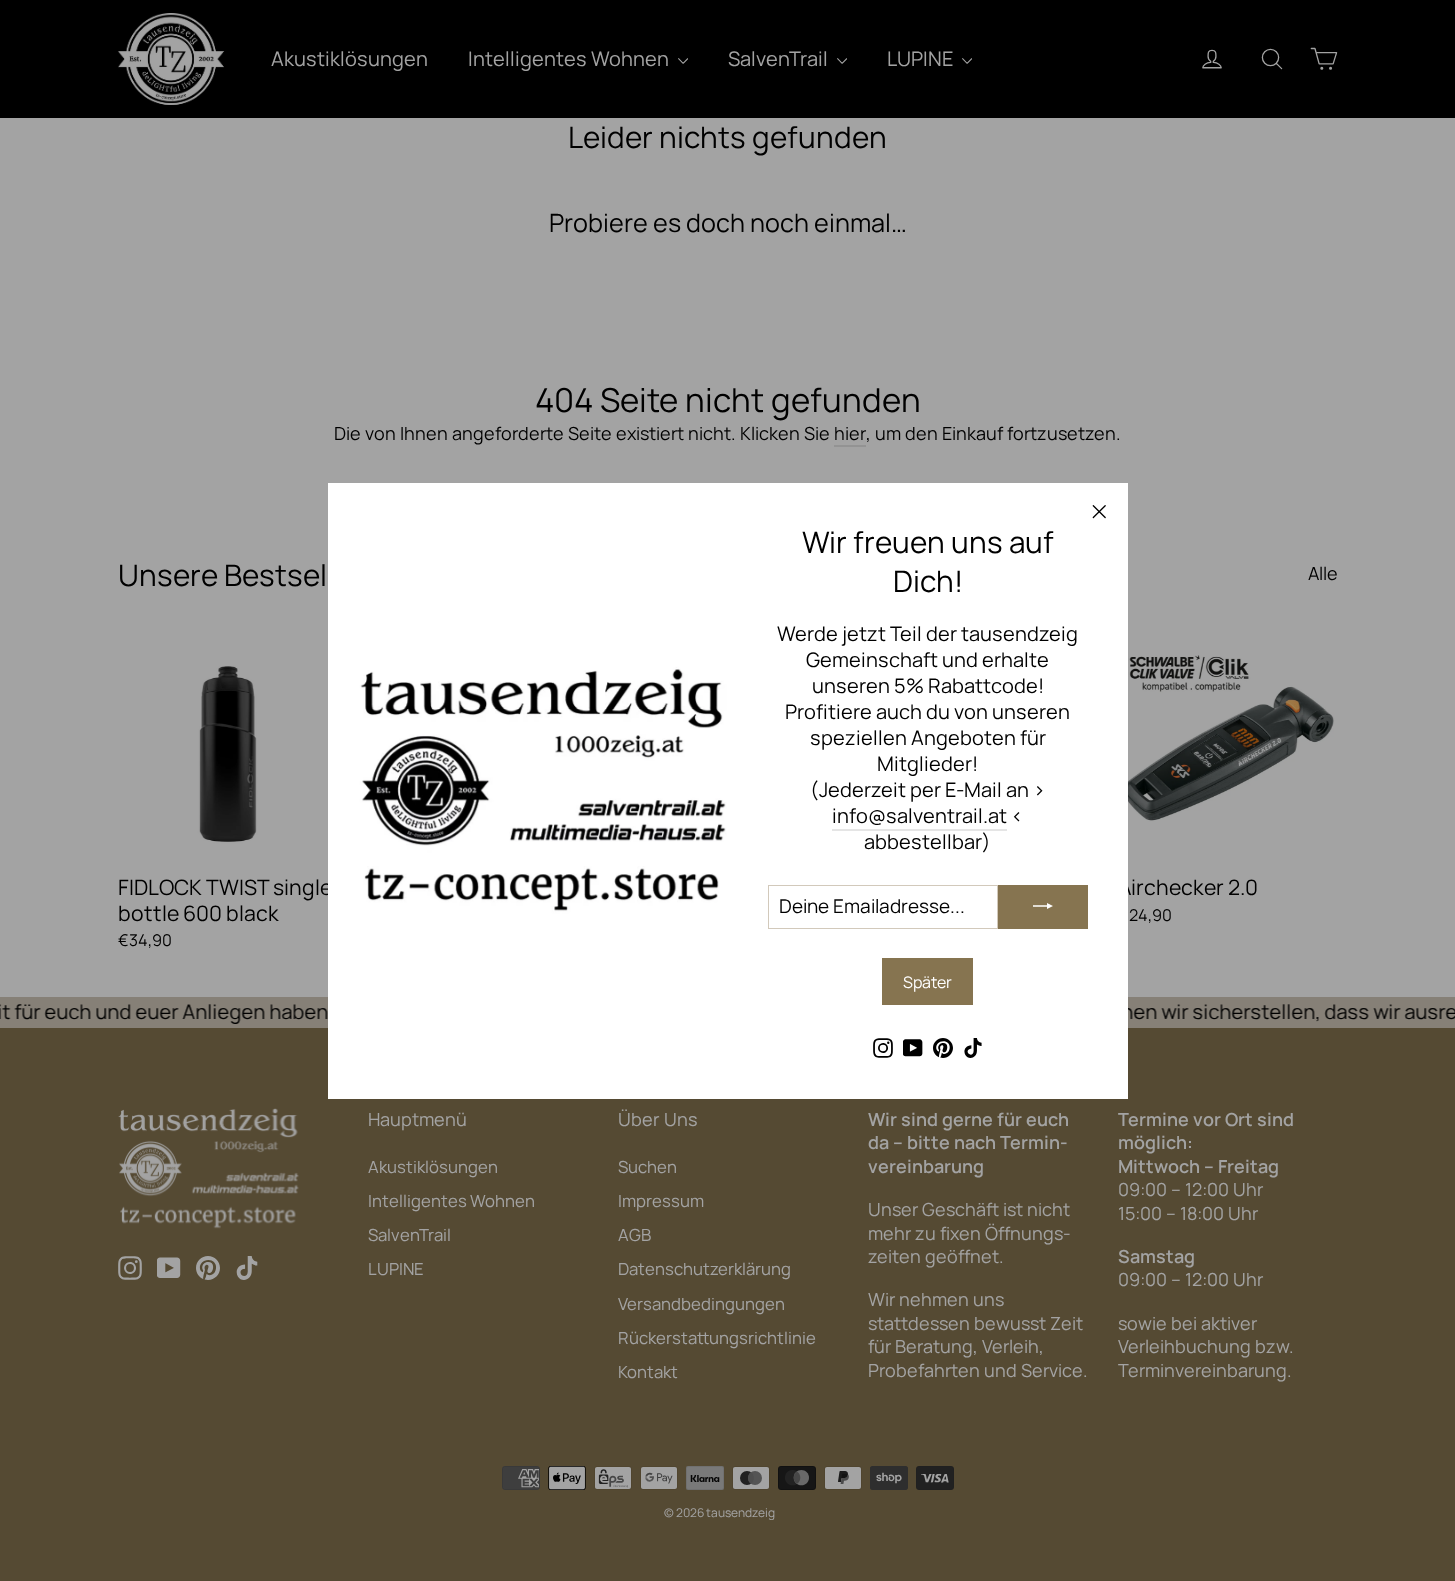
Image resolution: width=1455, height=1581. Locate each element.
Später (927, 981)
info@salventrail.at (919, 814)
